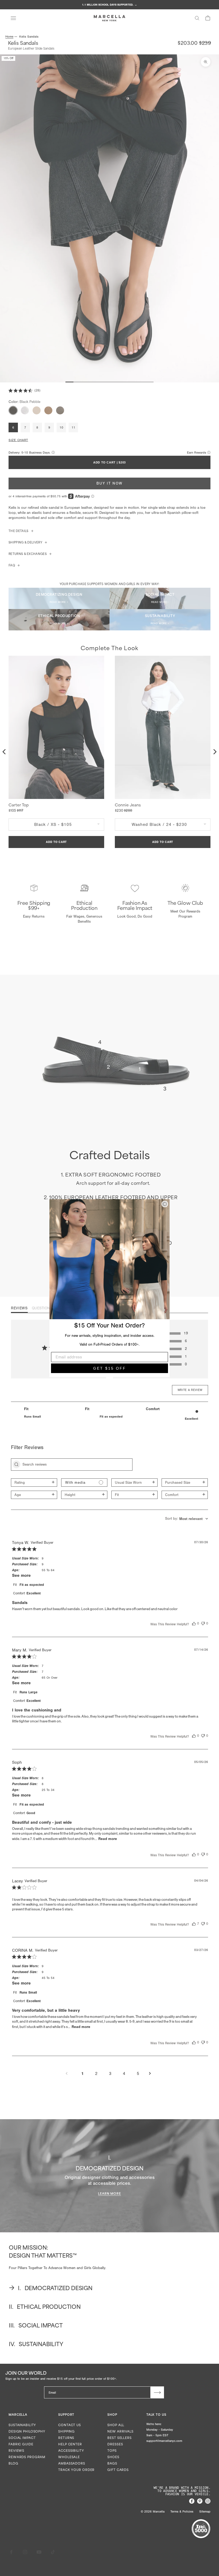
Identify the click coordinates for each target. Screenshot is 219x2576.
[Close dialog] (165, 1204)
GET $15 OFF (110, 1368)
